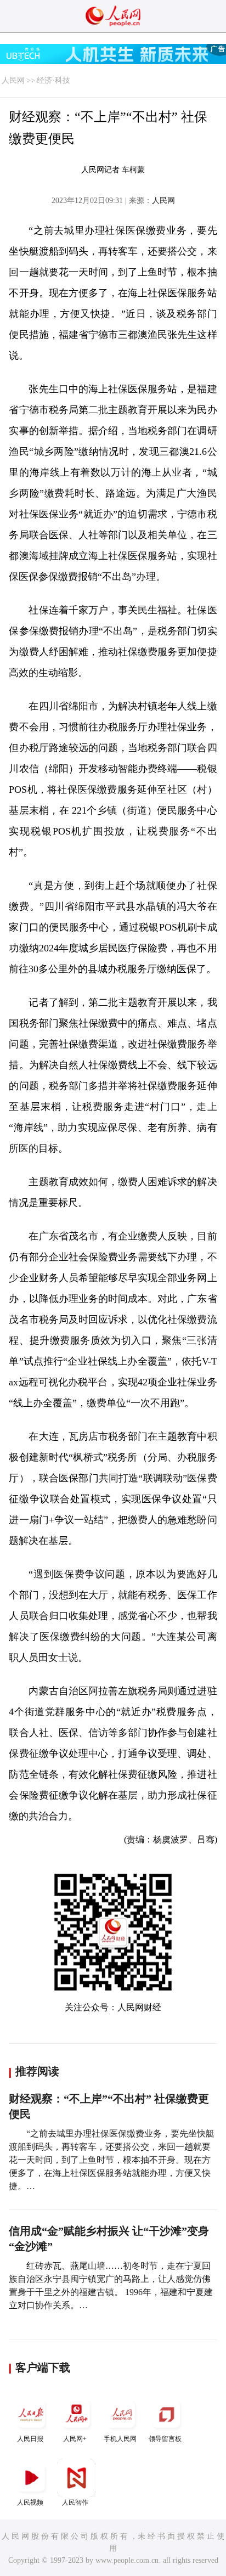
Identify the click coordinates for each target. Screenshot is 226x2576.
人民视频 (30, 2502)
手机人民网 (120, 2439)
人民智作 (75, 2502)
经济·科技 (53, 80)
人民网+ (75, 2439)
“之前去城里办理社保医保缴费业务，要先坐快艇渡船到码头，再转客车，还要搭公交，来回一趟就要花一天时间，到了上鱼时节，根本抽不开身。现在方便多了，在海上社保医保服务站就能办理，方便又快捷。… (112, 2160)
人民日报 (30, 2439)
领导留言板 (165, 2439)
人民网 (13, 80)
